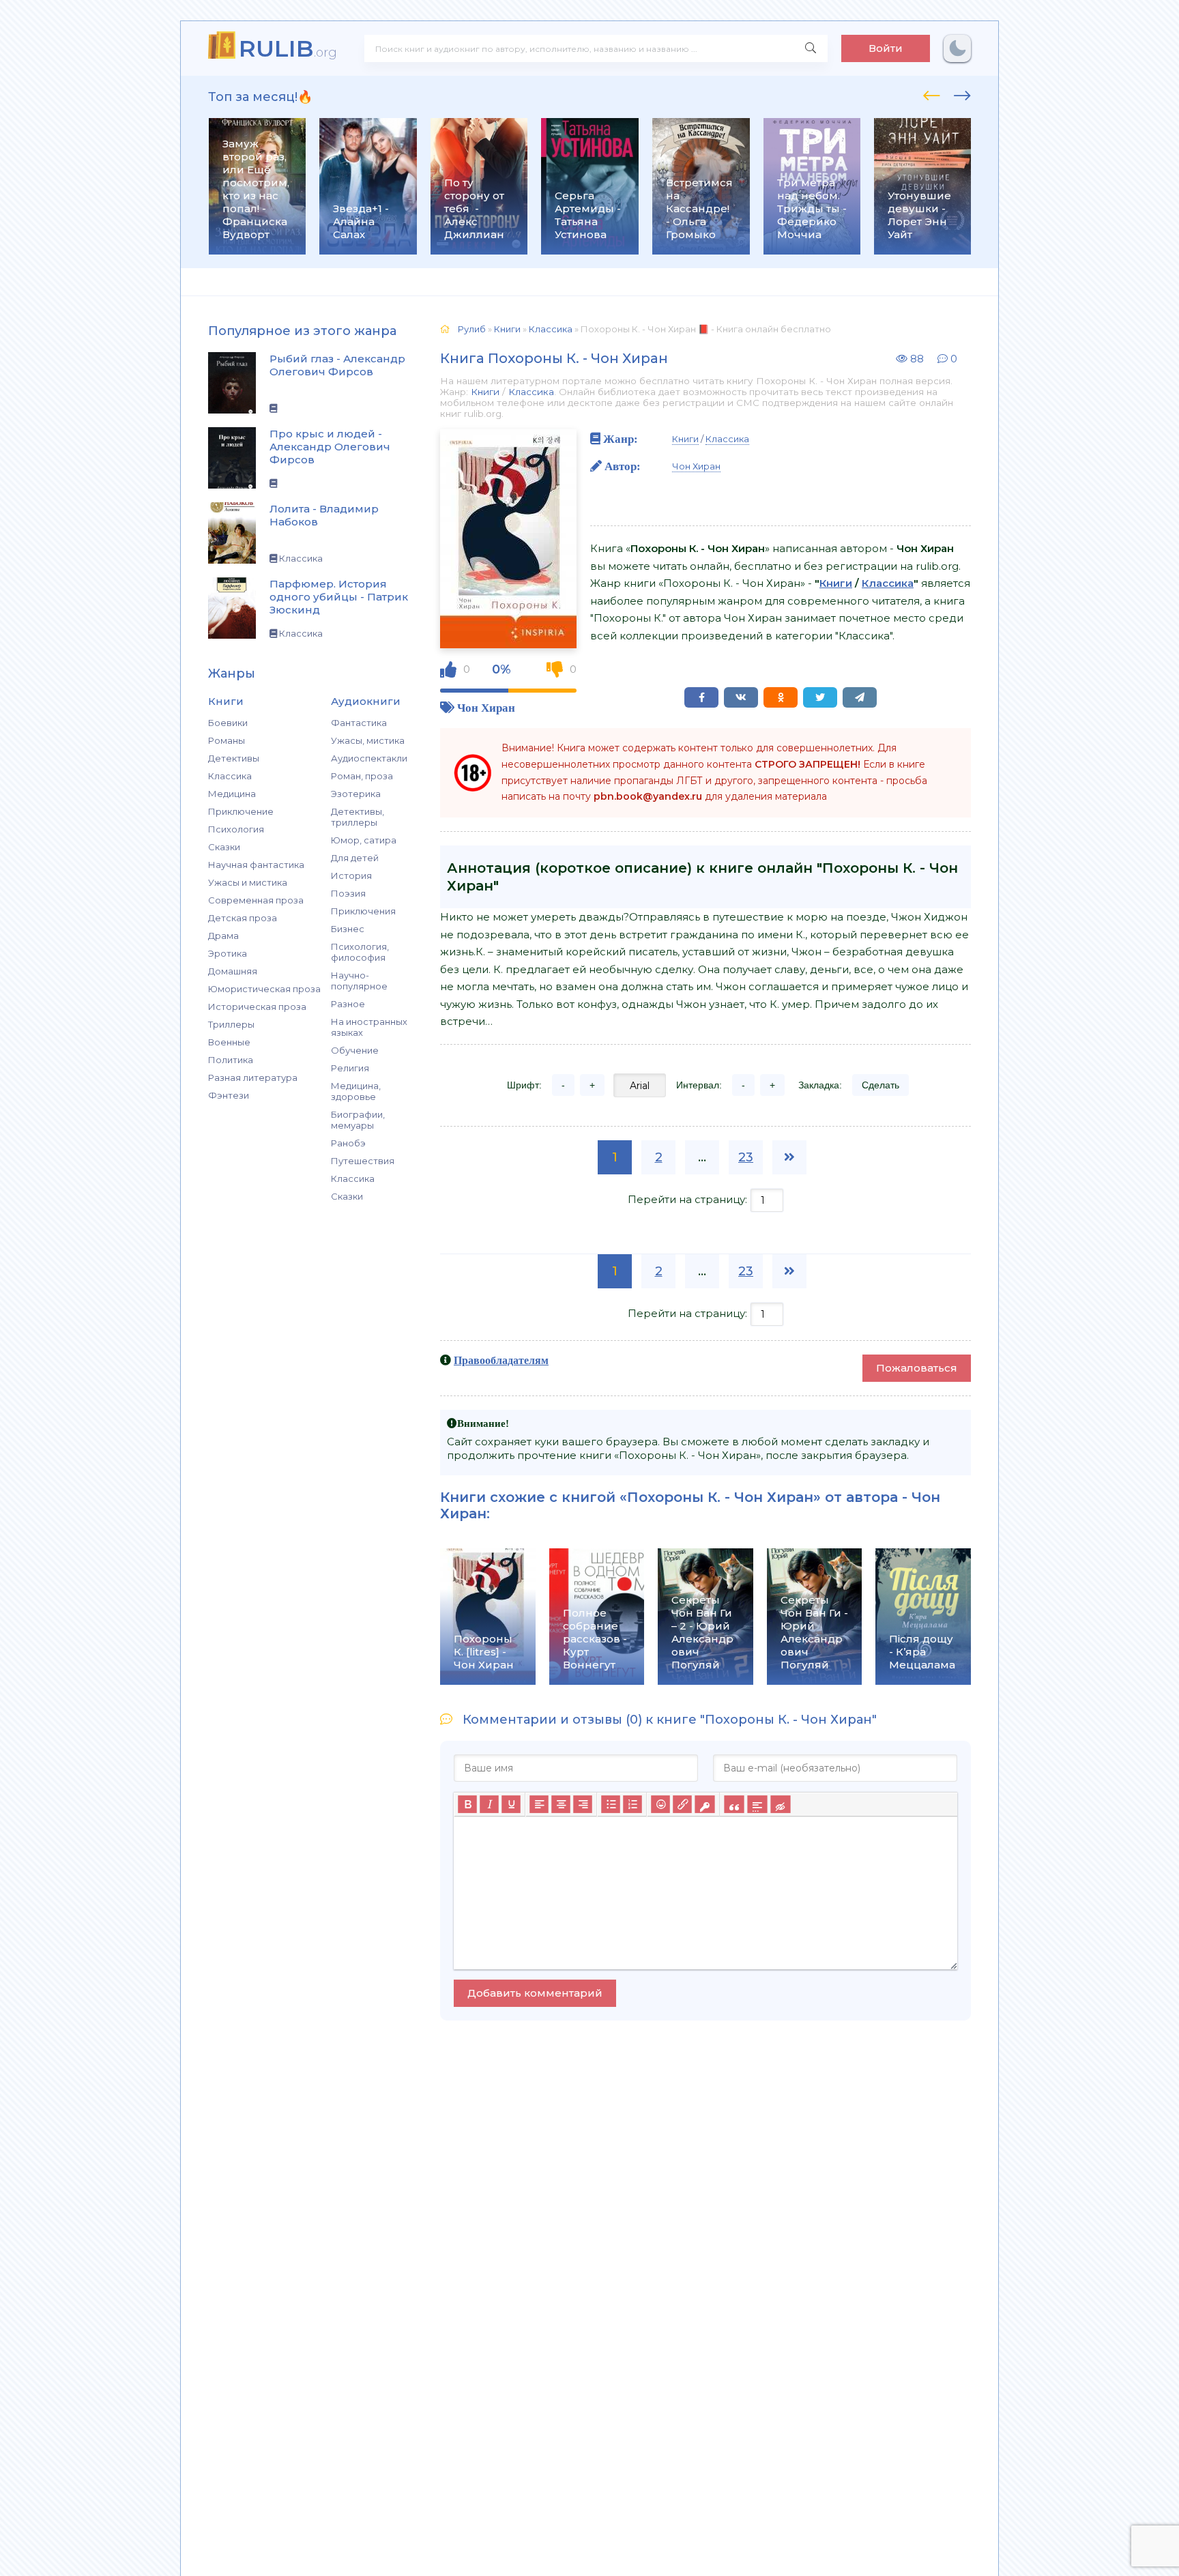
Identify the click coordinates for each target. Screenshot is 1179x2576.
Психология (236, 829)
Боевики (228, 723)
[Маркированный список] (611, 1805)
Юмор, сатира (364, 840)
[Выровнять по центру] (561, 1805)
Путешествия (363, 1161)
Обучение (355, 1050)
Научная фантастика (256, 865)
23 (746, 1157)
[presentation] (932, 93)
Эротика (228, 953)
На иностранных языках (369, 1027)
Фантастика (359, 723)
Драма (223, 936)
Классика (230, 776)
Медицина (232, 794)
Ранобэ (348, 1143)
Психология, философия (360, 952)
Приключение (241, 811)
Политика (231, 1060)
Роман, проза (362, 776)
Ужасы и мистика (248, 882)
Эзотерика (356, 794)
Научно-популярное (359, 981)
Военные (229, 1042)
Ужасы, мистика (368, 740)
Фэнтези (229, 1095)
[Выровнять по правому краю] (583, 1805)
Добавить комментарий (535, 1993)
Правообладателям (501, 1360)
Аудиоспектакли (369, 758)
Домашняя (233, 971)
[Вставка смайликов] (660, 1805)
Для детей (355, 858)
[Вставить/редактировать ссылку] (682, 1805)
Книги (485, 392)
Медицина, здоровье (356, 1091)
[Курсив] (489, 1805)
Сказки (224, 847)
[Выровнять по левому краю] (539, 1805)
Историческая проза (257, 1007)
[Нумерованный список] (632, 1805)
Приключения (363, 911)
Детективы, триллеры (358, 817)
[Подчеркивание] (511, 1805)
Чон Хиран (486, 707)
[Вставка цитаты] (734, 1805)
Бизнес (348, 929)
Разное (348, 1004)
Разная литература (253, 1077)
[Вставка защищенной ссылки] (704, 1805)
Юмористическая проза (264, 989)
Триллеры (231, 1024)
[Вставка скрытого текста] (780, 1805)
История (351, 875)
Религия (350, 1068)
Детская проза (243, 918)
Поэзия (348, 893)
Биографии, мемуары (358, 1120)
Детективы (234, 758)
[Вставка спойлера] (757, 1805)
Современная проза (256, 900)
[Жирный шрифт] (467, 1805)
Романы (227, 740)
